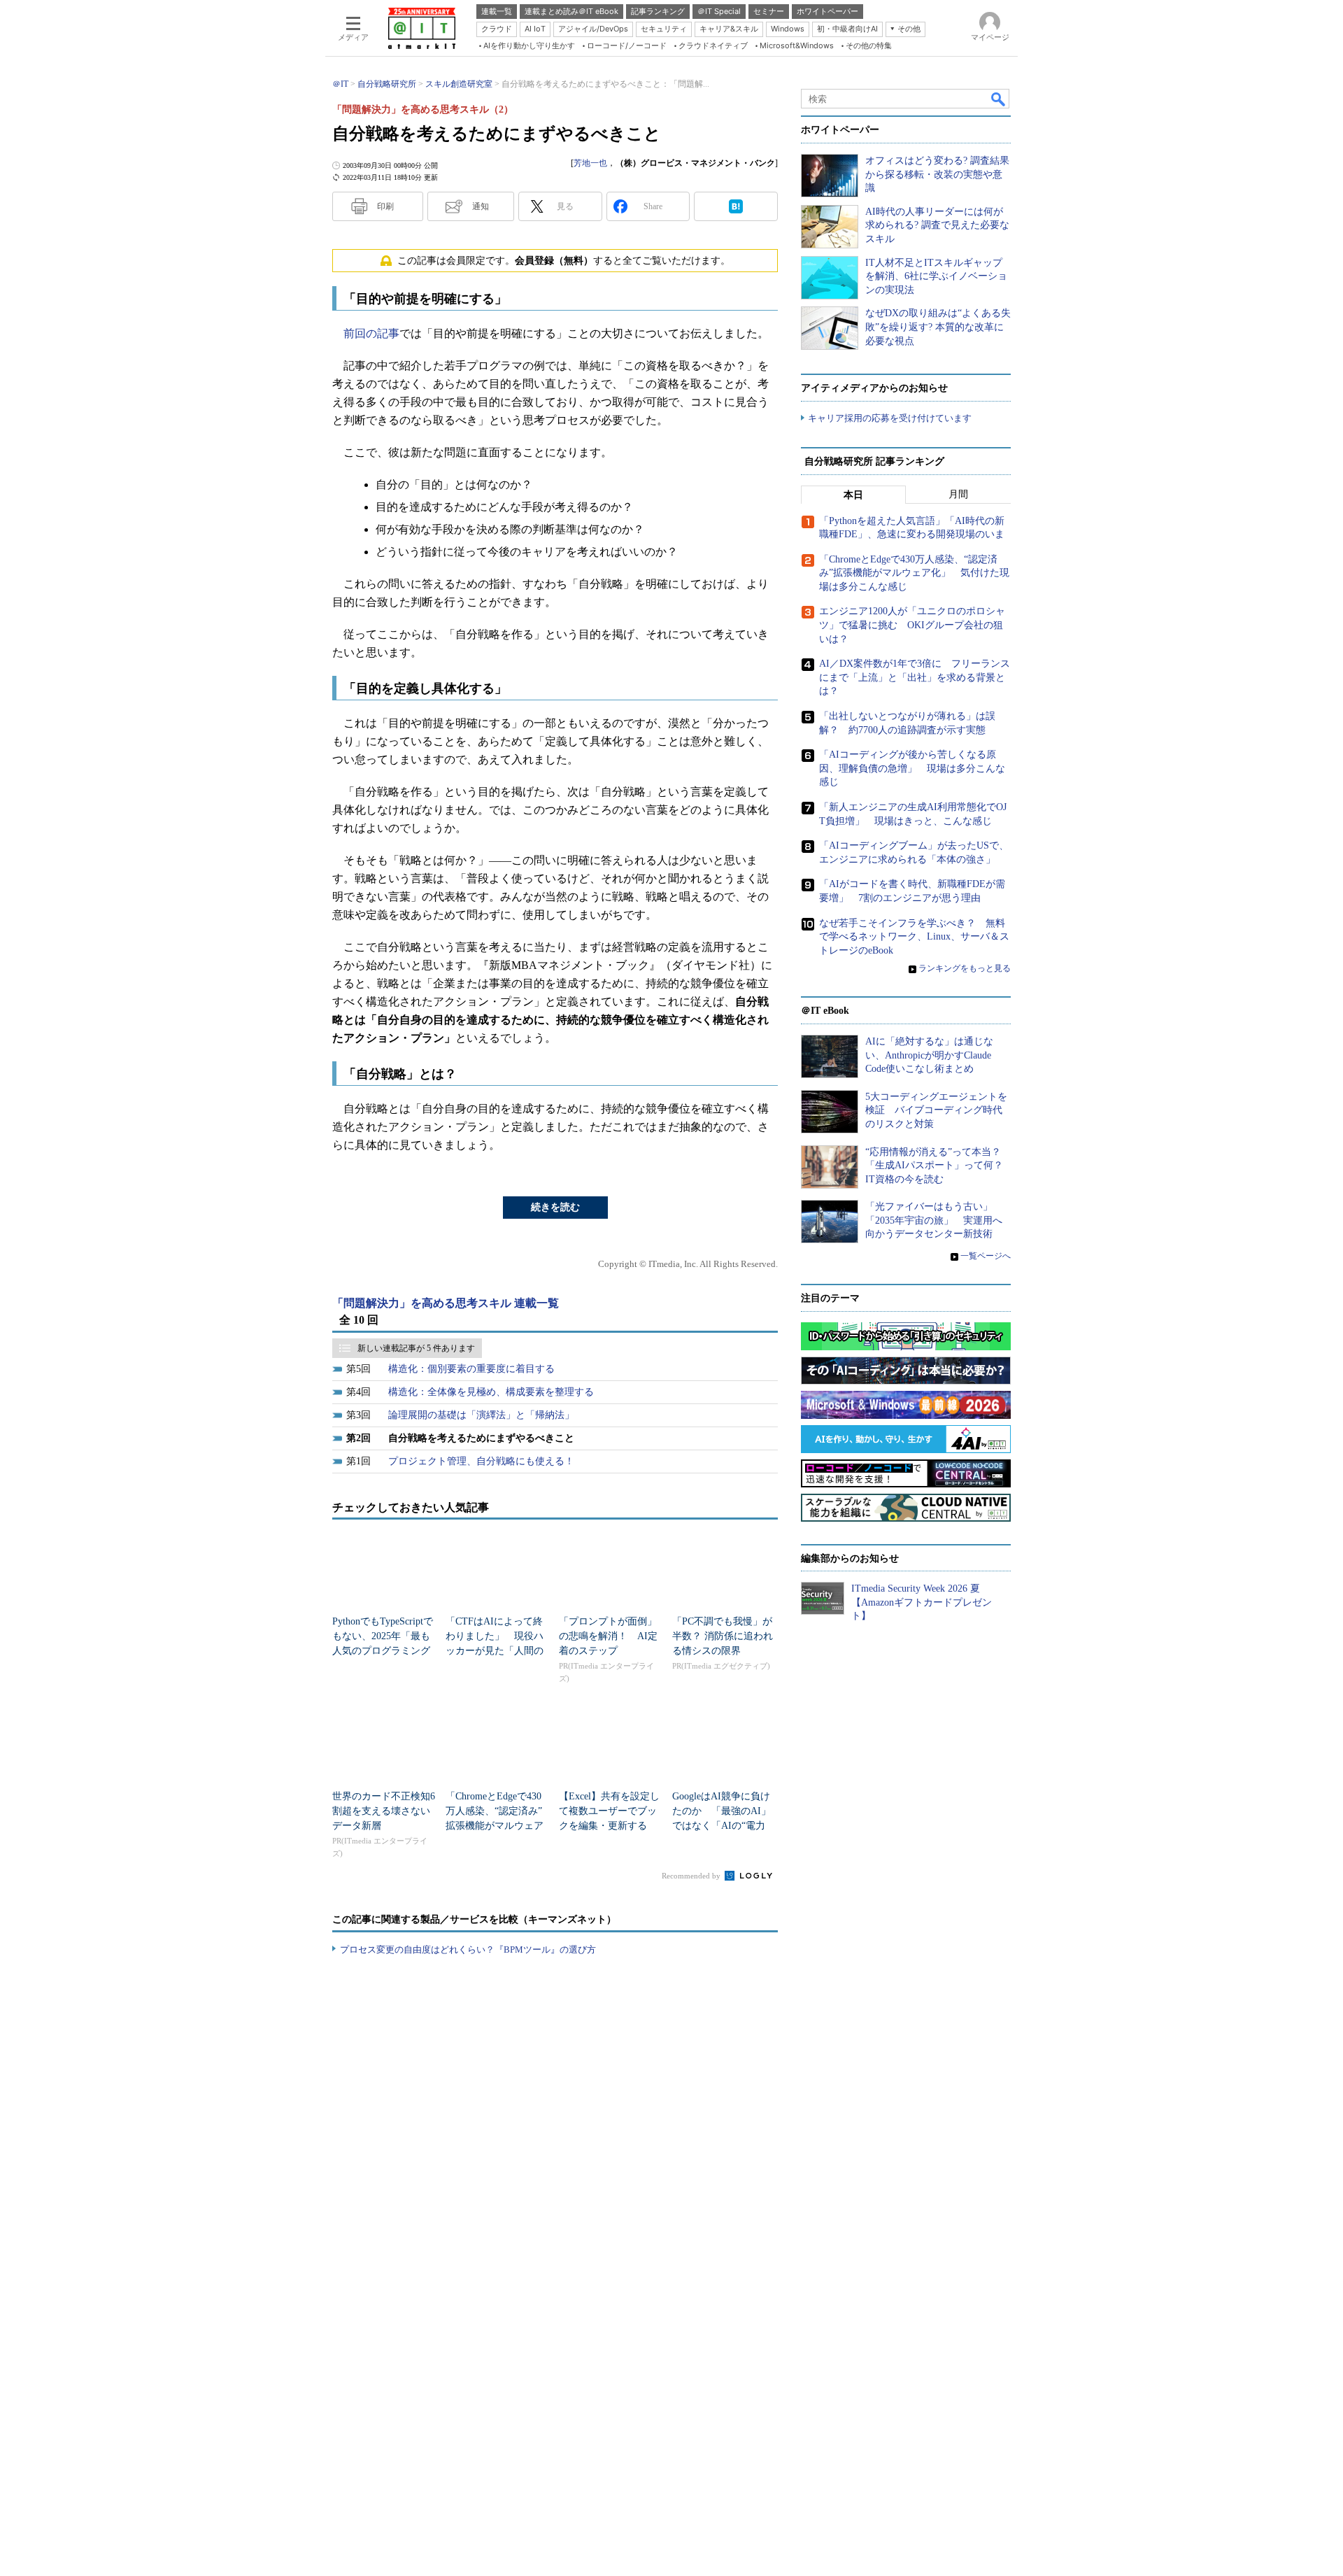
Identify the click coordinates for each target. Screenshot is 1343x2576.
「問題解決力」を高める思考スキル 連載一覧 (446, 1303)
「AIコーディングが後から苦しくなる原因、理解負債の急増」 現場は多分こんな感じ (912, 768)
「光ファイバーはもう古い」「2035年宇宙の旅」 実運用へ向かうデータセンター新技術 (934, 1220)
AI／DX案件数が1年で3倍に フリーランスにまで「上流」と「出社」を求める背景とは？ (915, 677)
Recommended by (692, 1876)
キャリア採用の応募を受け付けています (890, 418)
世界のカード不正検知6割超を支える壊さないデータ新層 (384, 1811)
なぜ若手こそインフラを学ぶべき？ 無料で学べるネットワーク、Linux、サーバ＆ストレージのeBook (914, 937)
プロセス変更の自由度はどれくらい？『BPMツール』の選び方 (468, 1949)
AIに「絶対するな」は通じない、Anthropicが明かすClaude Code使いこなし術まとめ (929, 1055)
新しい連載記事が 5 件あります (416, 1348)
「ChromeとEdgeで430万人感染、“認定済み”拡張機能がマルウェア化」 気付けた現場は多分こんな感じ (495, 1826)
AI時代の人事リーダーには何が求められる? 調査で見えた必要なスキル (937, 225)
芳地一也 (590, 163)
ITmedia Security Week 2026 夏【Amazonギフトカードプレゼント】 (922, 1602)
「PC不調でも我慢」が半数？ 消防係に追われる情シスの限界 (723, 1636)
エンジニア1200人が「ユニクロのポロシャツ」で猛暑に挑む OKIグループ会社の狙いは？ (912, 625)
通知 (481, 206)
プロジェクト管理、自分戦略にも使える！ (481, 1461)
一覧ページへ (986, 1256)
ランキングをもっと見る (965, 968)
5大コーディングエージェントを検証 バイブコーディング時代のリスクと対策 (936, 1110)
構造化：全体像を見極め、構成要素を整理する (491, 1392)
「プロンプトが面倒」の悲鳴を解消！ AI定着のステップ (608, 1636)
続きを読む (555, 1207)
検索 (999, 99)
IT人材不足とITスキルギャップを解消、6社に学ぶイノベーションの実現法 (936, 276)
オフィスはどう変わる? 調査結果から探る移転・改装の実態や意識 (937, 174)
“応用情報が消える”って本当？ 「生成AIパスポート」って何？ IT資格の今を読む (939, 1166)
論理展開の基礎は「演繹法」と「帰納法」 (481, 1415)
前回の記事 (371, 333)
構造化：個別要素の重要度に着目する (471, 1369)
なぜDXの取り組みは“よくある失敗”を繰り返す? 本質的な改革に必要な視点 (938, 327)
